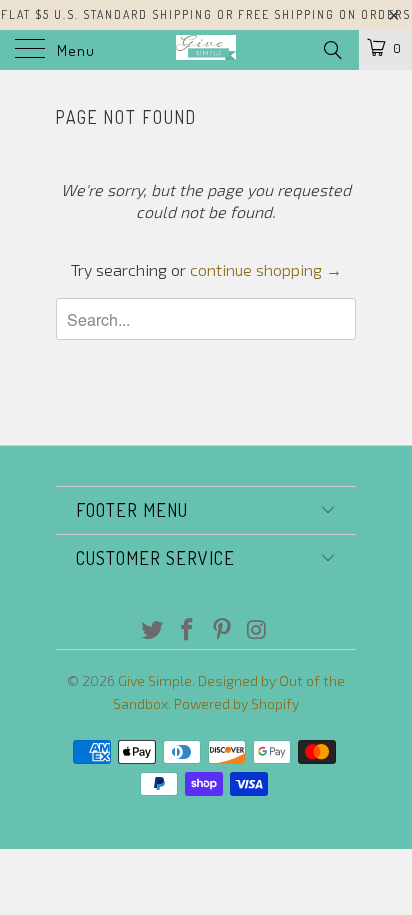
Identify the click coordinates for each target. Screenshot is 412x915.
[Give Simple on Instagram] (257, 630)
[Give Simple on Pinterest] (223, 630)
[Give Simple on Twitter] (153, 630)
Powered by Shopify (236, 703)
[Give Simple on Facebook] (188, 630)
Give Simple (155, 680)
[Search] (331, 49)
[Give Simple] (206, 50)
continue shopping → (266, 269)
